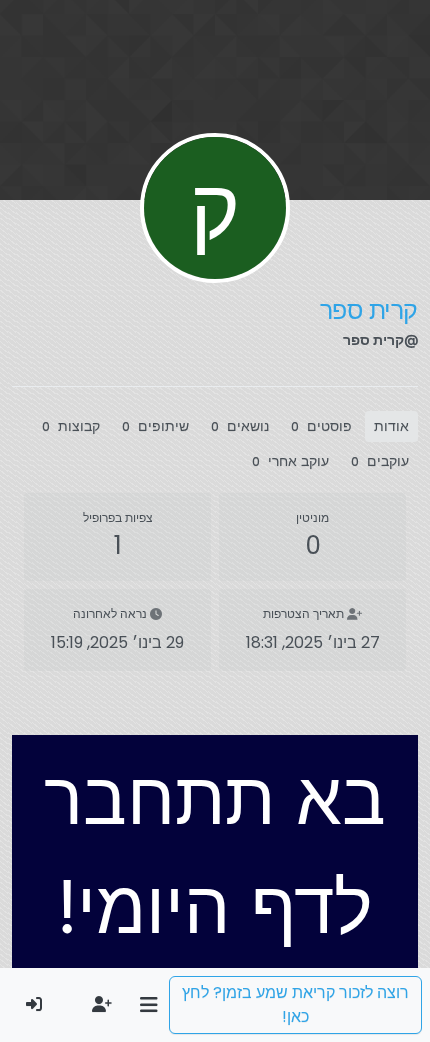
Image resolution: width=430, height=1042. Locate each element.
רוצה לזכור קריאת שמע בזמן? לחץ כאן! (295, 1004)
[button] (148, 1005)
